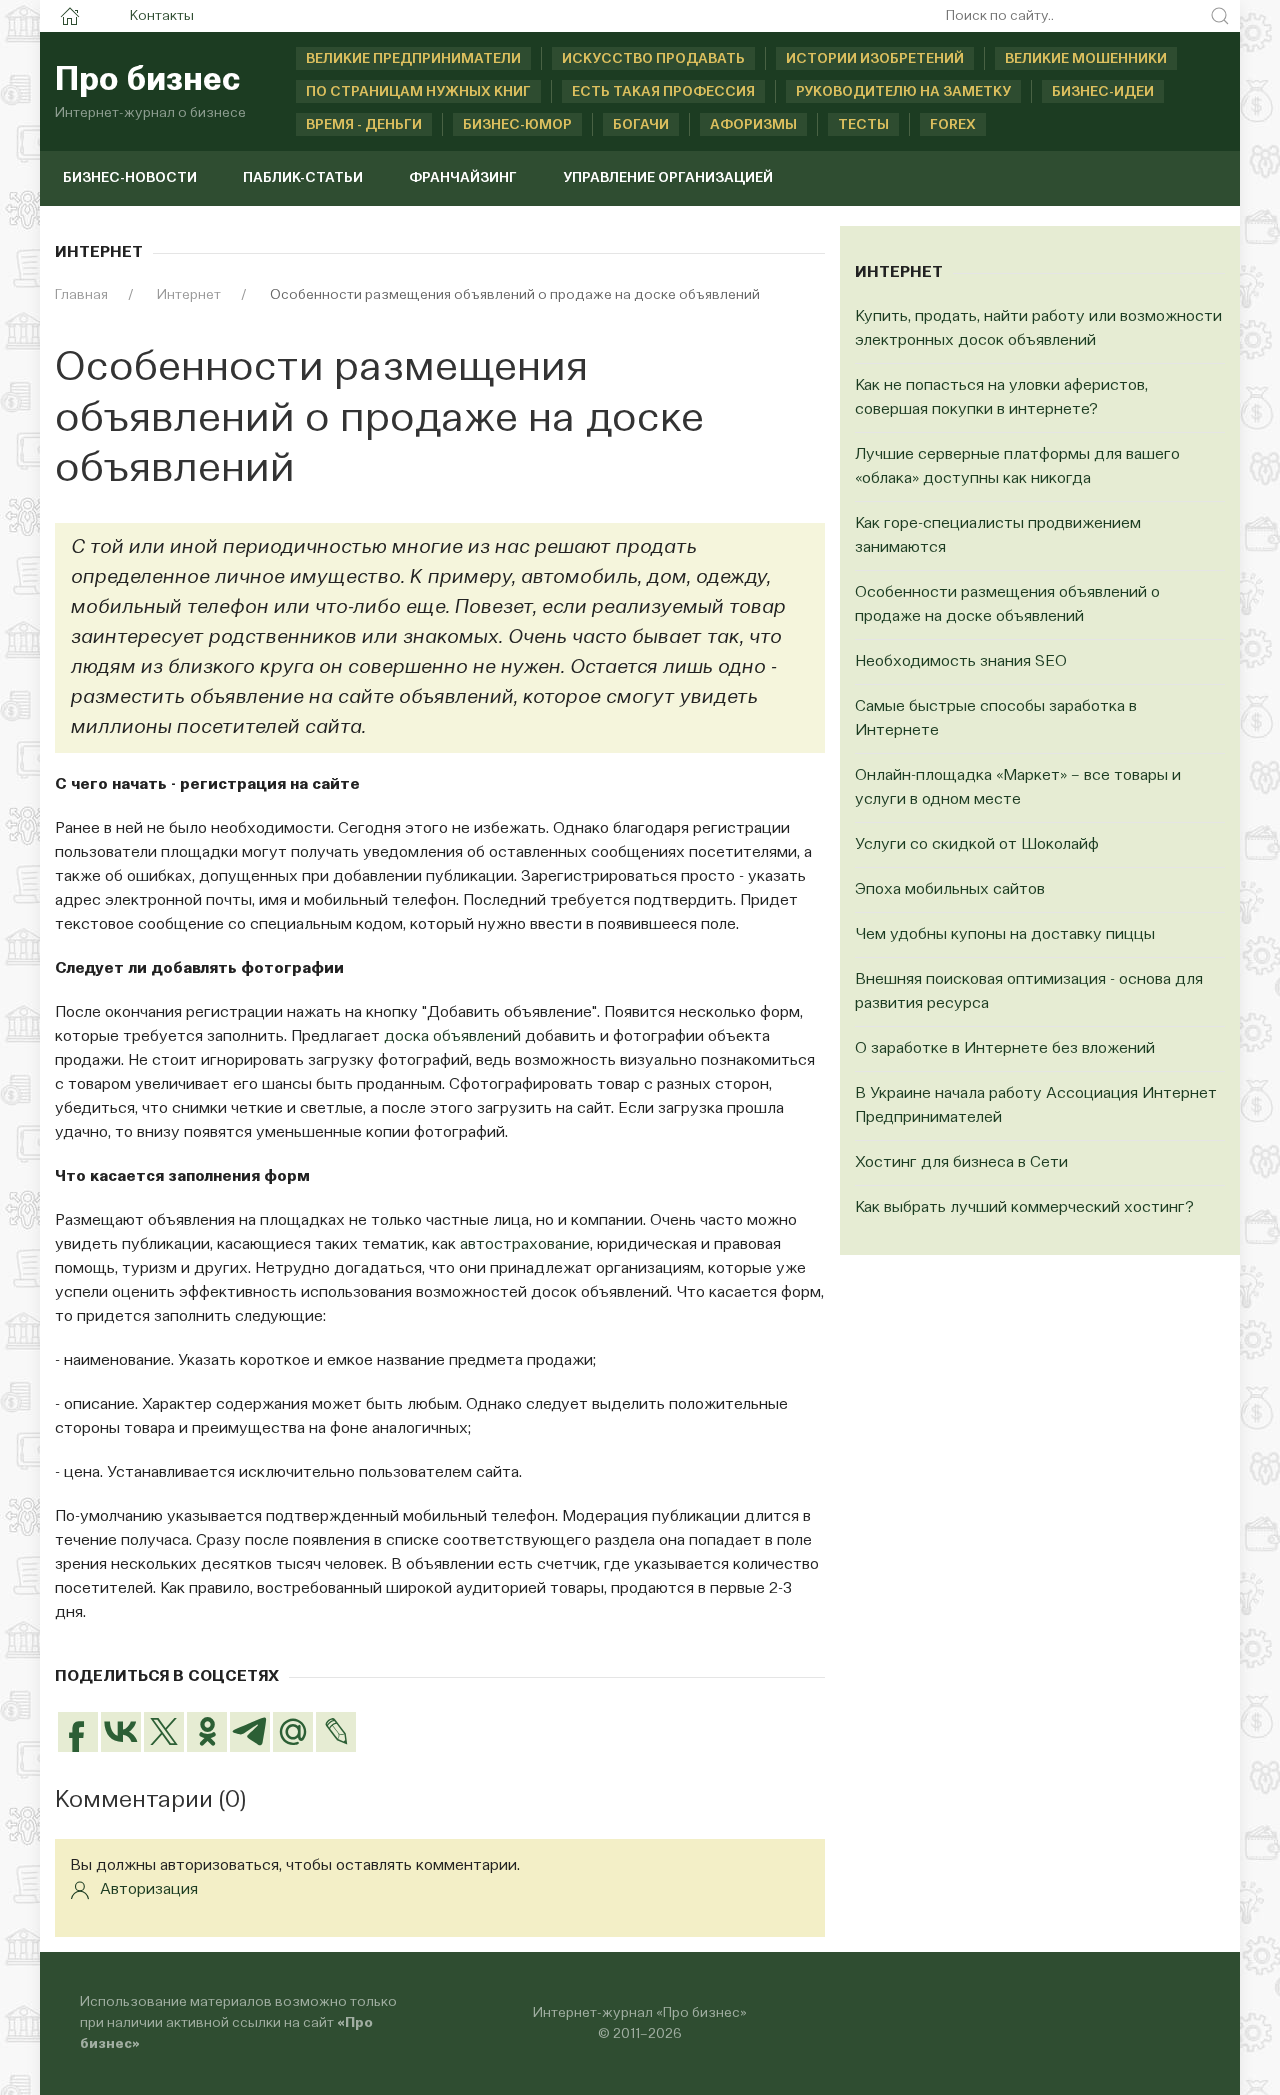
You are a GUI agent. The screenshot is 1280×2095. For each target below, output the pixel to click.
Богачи (641, 125)
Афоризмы (753, 125)
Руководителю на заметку (903, 92)
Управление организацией (668, 178)
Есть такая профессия (663, 92)
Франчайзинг (463, 178)
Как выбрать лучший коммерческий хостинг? (1024, 1208)
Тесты (863, 125)
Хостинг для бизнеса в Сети (961, 1163)
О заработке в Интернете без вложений (1005, 1049)
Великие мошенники (1086, 59)
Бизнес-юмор (517, 125)
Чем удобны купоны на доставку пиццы (1005, 935)
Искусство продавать (653, 59)
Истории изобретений (875, 59)
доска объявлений (452, 1037)
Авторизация (149, 1890)
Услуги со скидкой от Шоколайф (977, 845)
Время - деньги (364, 125)
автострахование (525, 1245)
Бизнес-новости (130, 178)
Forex (953, 125)
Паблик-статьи (303, 178)
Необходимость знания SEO (961, 662)
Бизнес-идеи (1103, 92)
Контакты (162, 16)
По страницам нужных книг (418, 92)
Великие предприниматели (413, 59)
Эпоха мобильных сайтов (950, 890)
